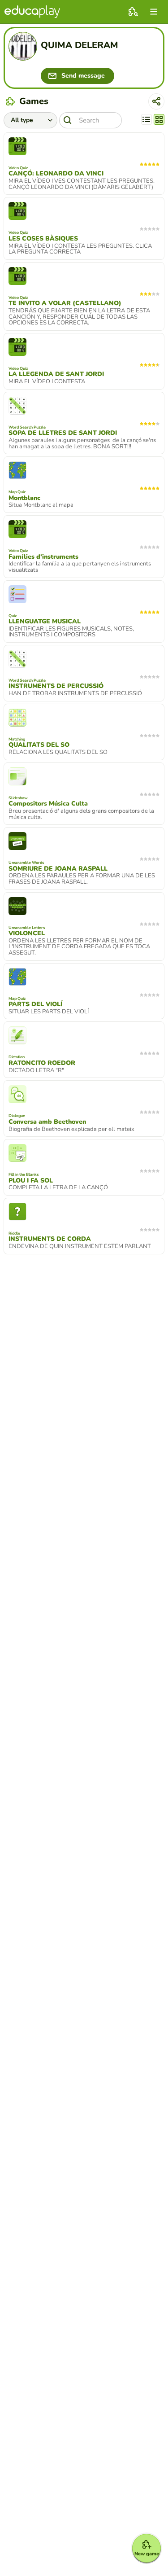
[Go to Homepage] (32, 12)
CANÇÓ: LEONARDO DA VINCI (56, 174)
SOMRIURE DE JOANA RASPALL (58, 869)
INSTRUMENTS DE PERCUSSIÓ (56, 686)
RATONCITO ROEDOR (42, 1063)
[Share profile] (156, 101)
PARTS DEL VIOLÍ (35, 1004)
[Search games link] (133, 12)
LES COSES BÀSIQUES (43, 239)
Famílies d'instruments (43, 557)
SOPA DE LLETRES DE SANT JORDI (63, 433)
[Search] (68, 120)
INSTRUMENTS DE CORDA (50, 1239)
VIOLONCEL (27, 933)
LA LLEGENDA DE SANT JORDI (56, 374)
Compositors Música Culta (48, 804)
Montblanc (24, 498)
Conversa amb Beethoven (47, 1122)
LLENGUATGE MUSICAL (45, 622)
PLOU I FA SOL (31, 1181)
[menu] (154, 12)
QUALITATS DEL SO (39, 745)
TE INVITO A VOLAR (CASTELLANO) (65, 303)
